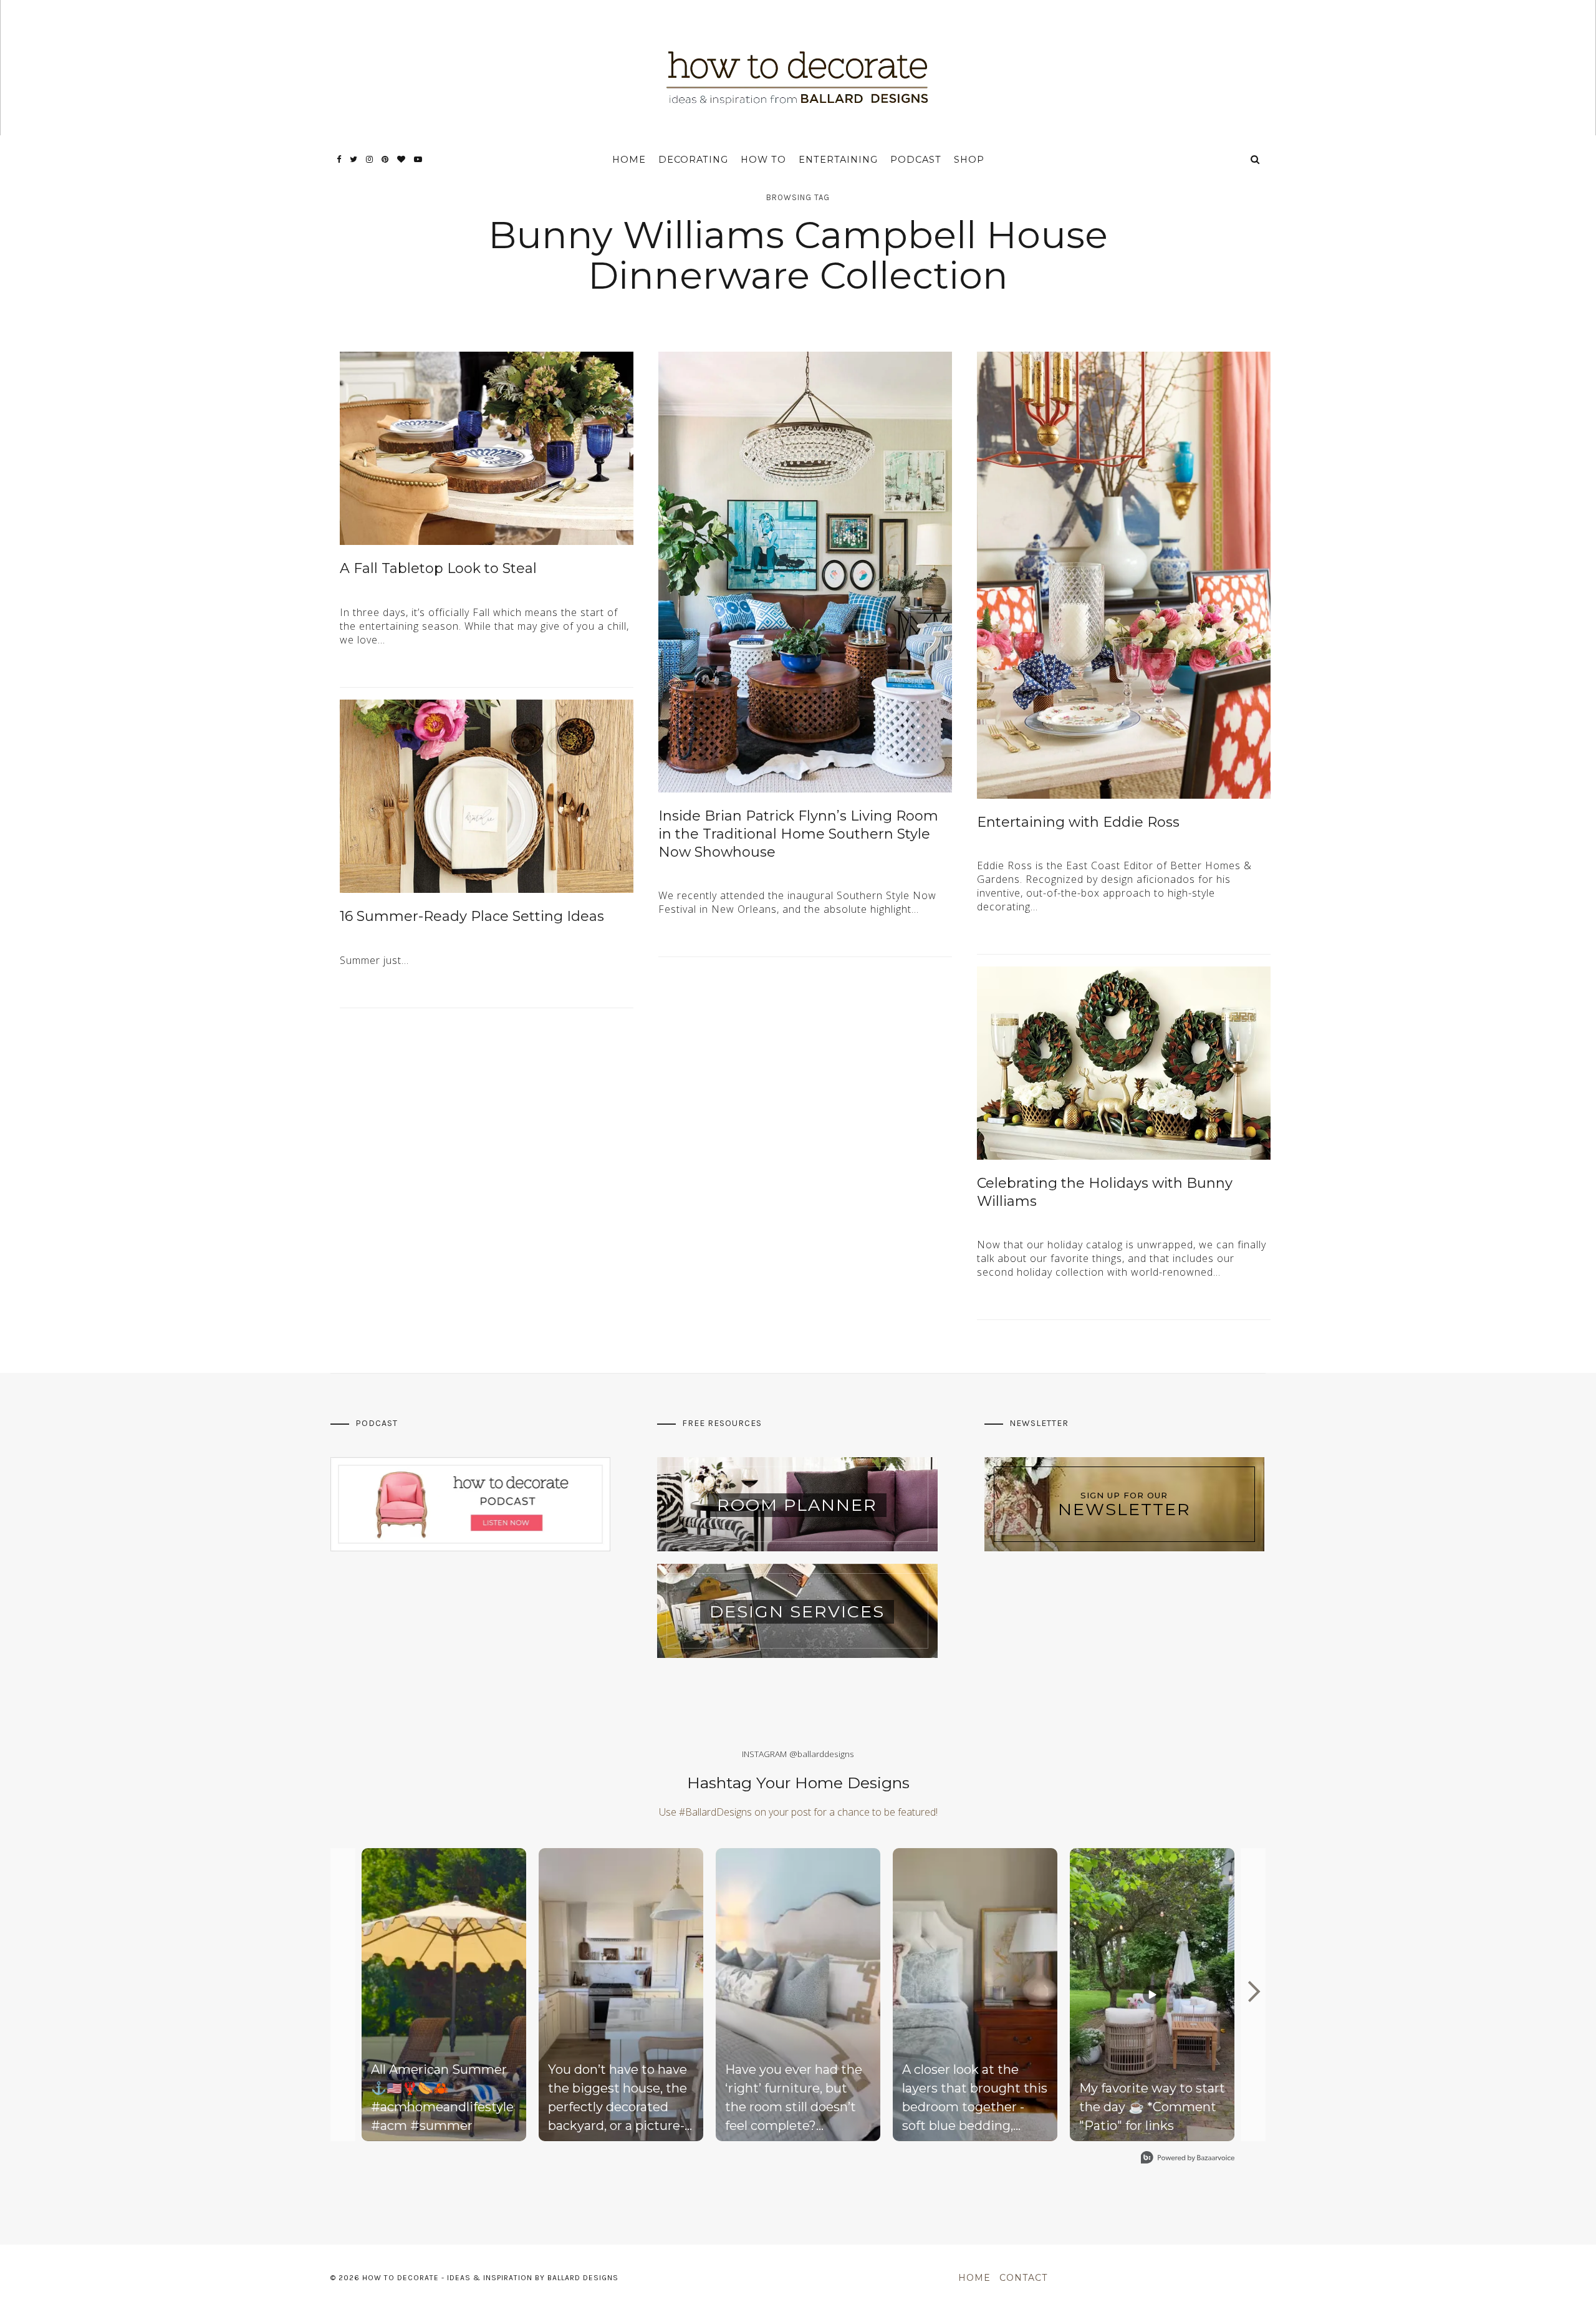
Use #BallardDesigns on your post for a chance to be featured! (798, 1812)
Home (629, 160)
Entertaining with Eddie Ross (1078, 822)
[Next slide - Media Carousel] (1253, 1992)
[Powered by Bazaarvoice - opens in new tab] (1188, 2159)
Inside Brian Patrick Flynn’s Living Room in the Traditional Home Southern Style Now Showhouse (798, 834)
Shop (969, 160)
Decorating (693, 160)
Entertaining (838, 160)
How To (763, 160)
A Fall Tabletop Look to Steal (438, 568)
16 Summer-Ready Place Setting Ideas (472, 916)
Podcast (916, 160)
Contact (1023, 2278)
